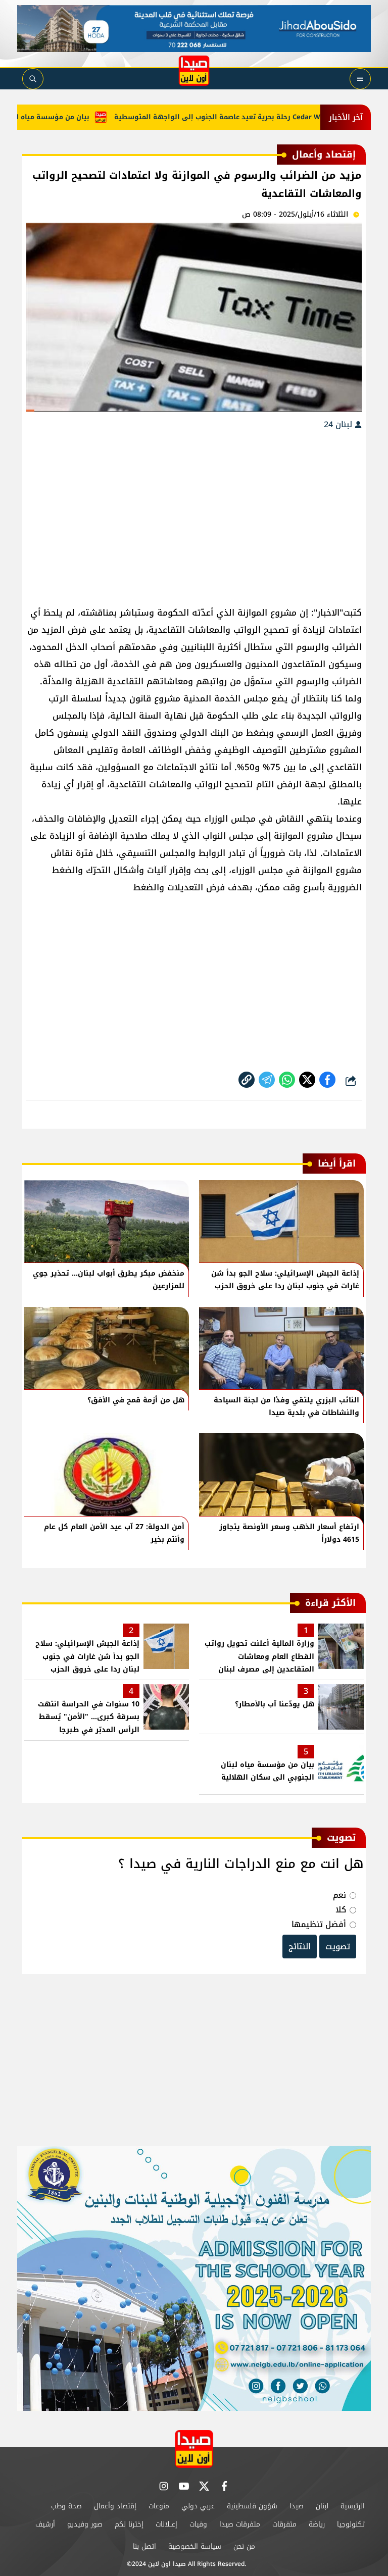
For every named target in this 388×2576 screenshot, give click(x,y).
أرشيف (45, 2524)
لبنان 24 (339, 424)
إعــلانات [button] (166, 2524)
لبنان (322, 2506)
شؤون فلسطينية (252, 2506)
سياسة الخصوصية (195, 2546)
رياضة (317, 2524)
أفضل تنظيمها (319, 1924)
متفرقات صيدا (240, 2524)
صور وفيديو (85, 2524)
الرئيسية (353, 2506)
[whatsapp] (247, 1080)
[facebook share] (327, 1080)
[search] (33, 79)
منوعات (159, 2506)
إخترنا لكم (129, 2524)
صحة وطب (66, 2506)
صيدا (297, 2506)
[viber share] (267, 1080)
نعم (339, 1895)
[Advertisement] (194, 513)
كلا (341, 1910)
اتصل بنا (144, 2546)
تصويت (338, 1947)
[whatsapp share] (287, 1080)
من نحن (244, 2546)
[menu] (360, 79)
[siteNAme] (194, 71)
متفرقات (284, 2524)
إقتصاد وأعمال (115, 2506)
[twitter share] (307, 1080)
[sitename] (194, 2449)
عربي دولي (198, 2506)
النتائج (300, 1947)
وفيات (198, 2524)
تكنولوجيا (351, 2524)
